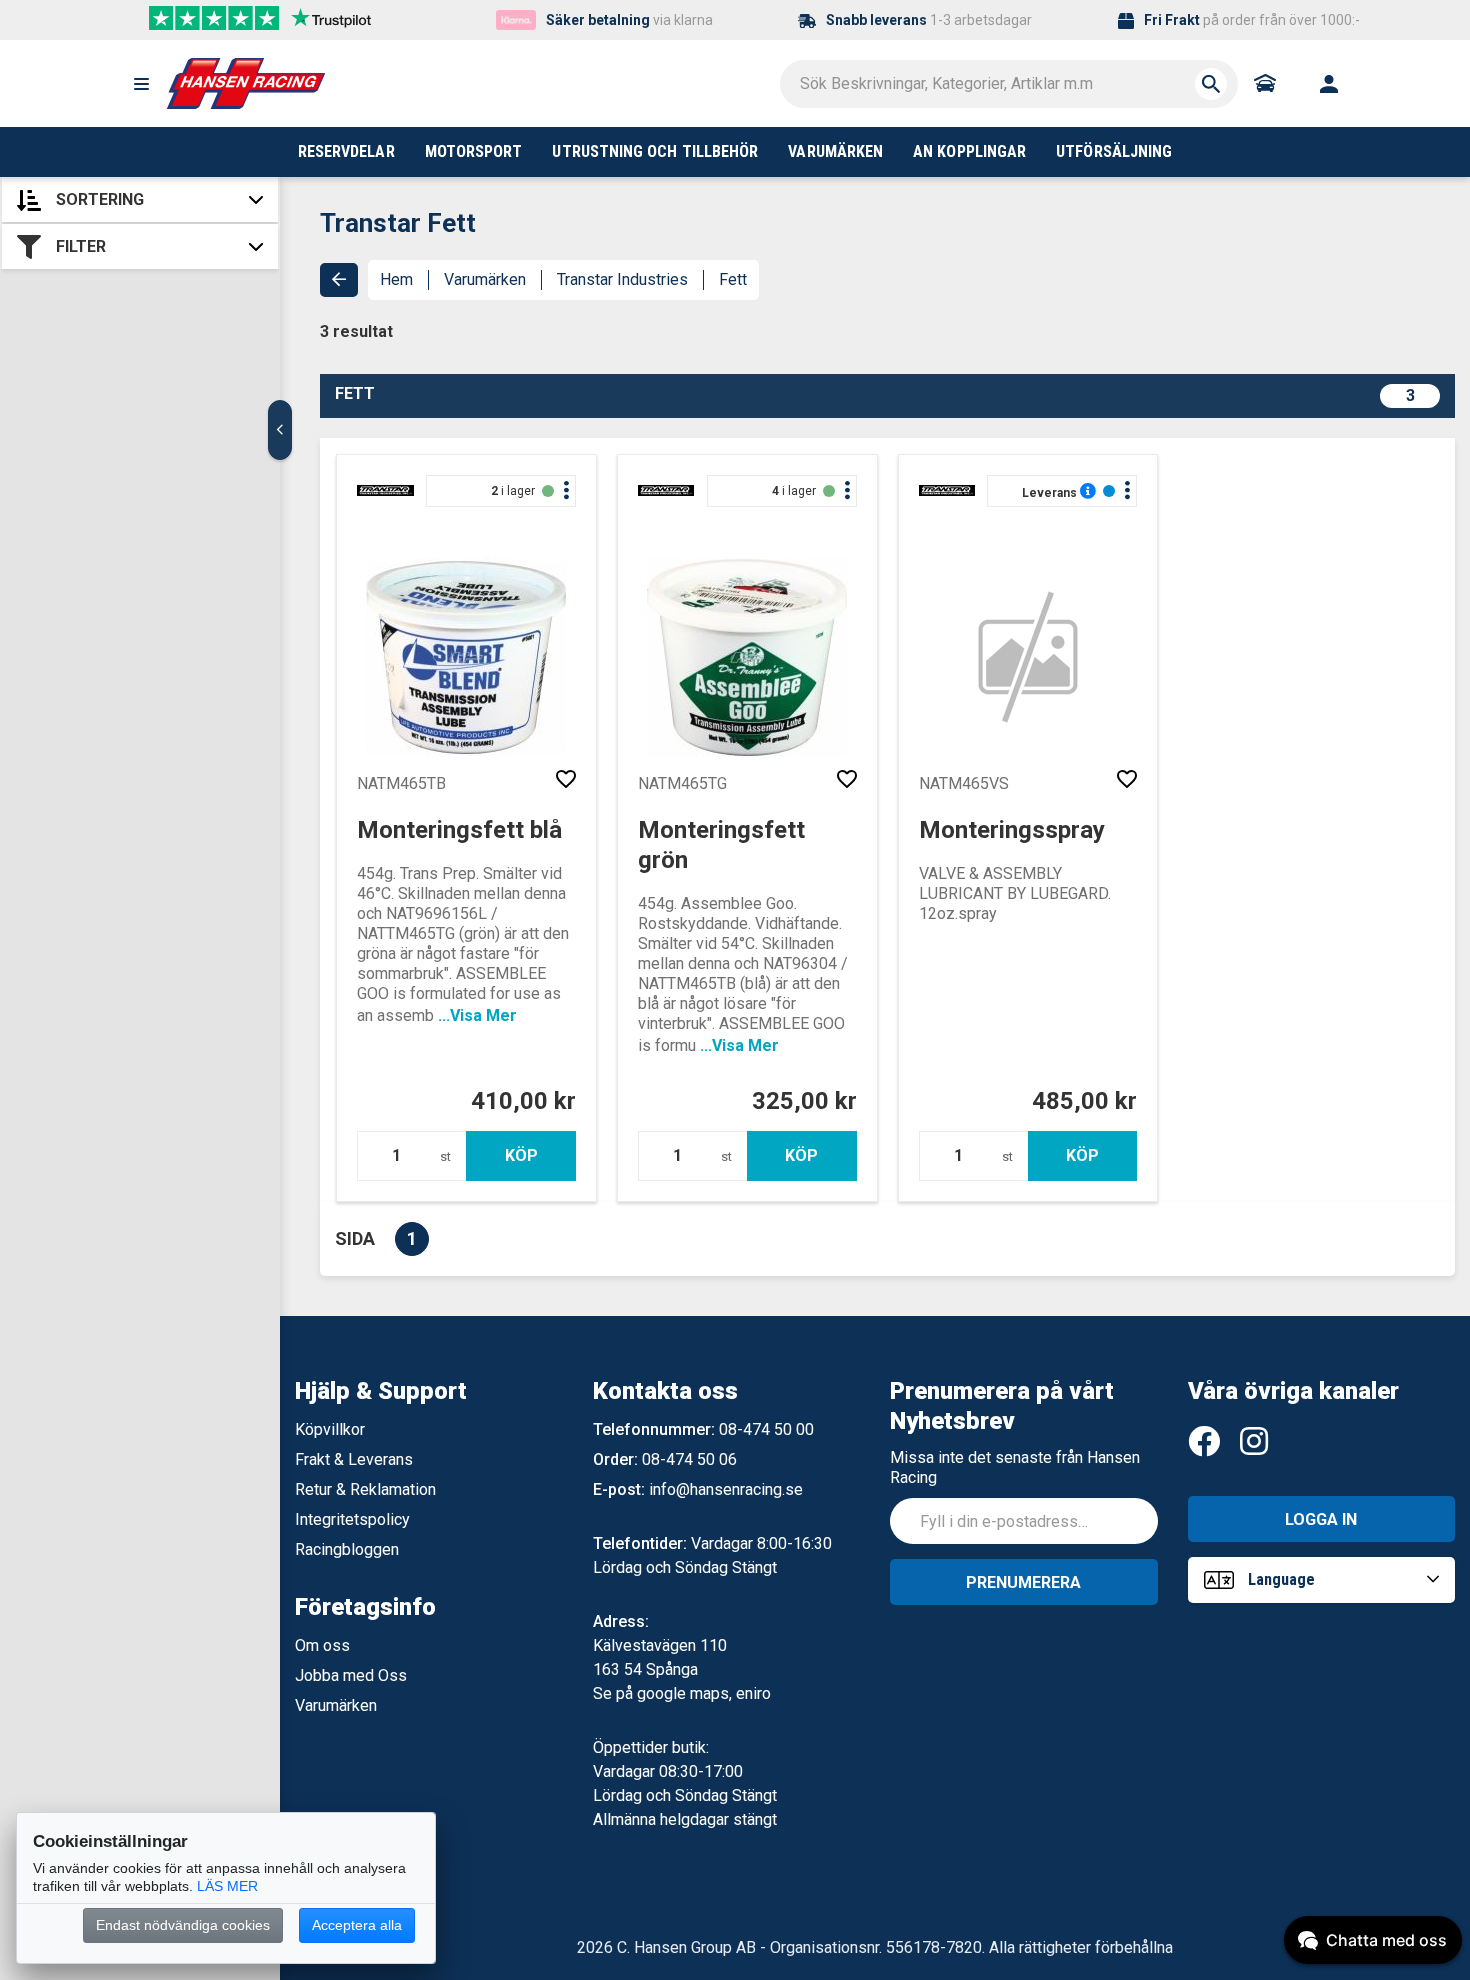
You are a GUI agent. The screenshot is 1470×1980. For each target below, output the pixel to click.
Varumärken (485, 279)
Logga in (1321, 1519)
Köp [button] (521, 1155)
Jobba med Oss (351, 1675)
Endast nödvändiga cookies (183, 1925)
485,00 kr (1084, 1101)
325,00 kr (804, 1101)
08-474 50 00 (766, 1429)
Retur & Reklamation (365, 1489)
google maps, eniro (704, 1693)
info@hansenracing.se (726, 1489)
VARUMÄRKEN (835, 151)
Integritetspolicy (352, 1519)
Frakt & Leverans (354, 1459)
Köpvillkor (330, 1429)
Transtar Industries (622, 279)
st (445, 1156)
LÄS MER (227, 1886)
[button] (141, 84)
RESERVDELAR (346, 151)
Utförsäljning (1114, 151)
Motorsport (474, 151)
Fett (733, 279)
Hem (396, 279)
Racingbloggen (347, 1549)
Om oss (322, 1645)
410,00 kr (523, 1101)
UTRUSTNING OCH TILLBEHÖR (655, 151)
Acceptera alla (357, 1925)
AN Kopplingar (969, 151)
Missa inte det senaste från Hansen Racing (1015, 1467)
